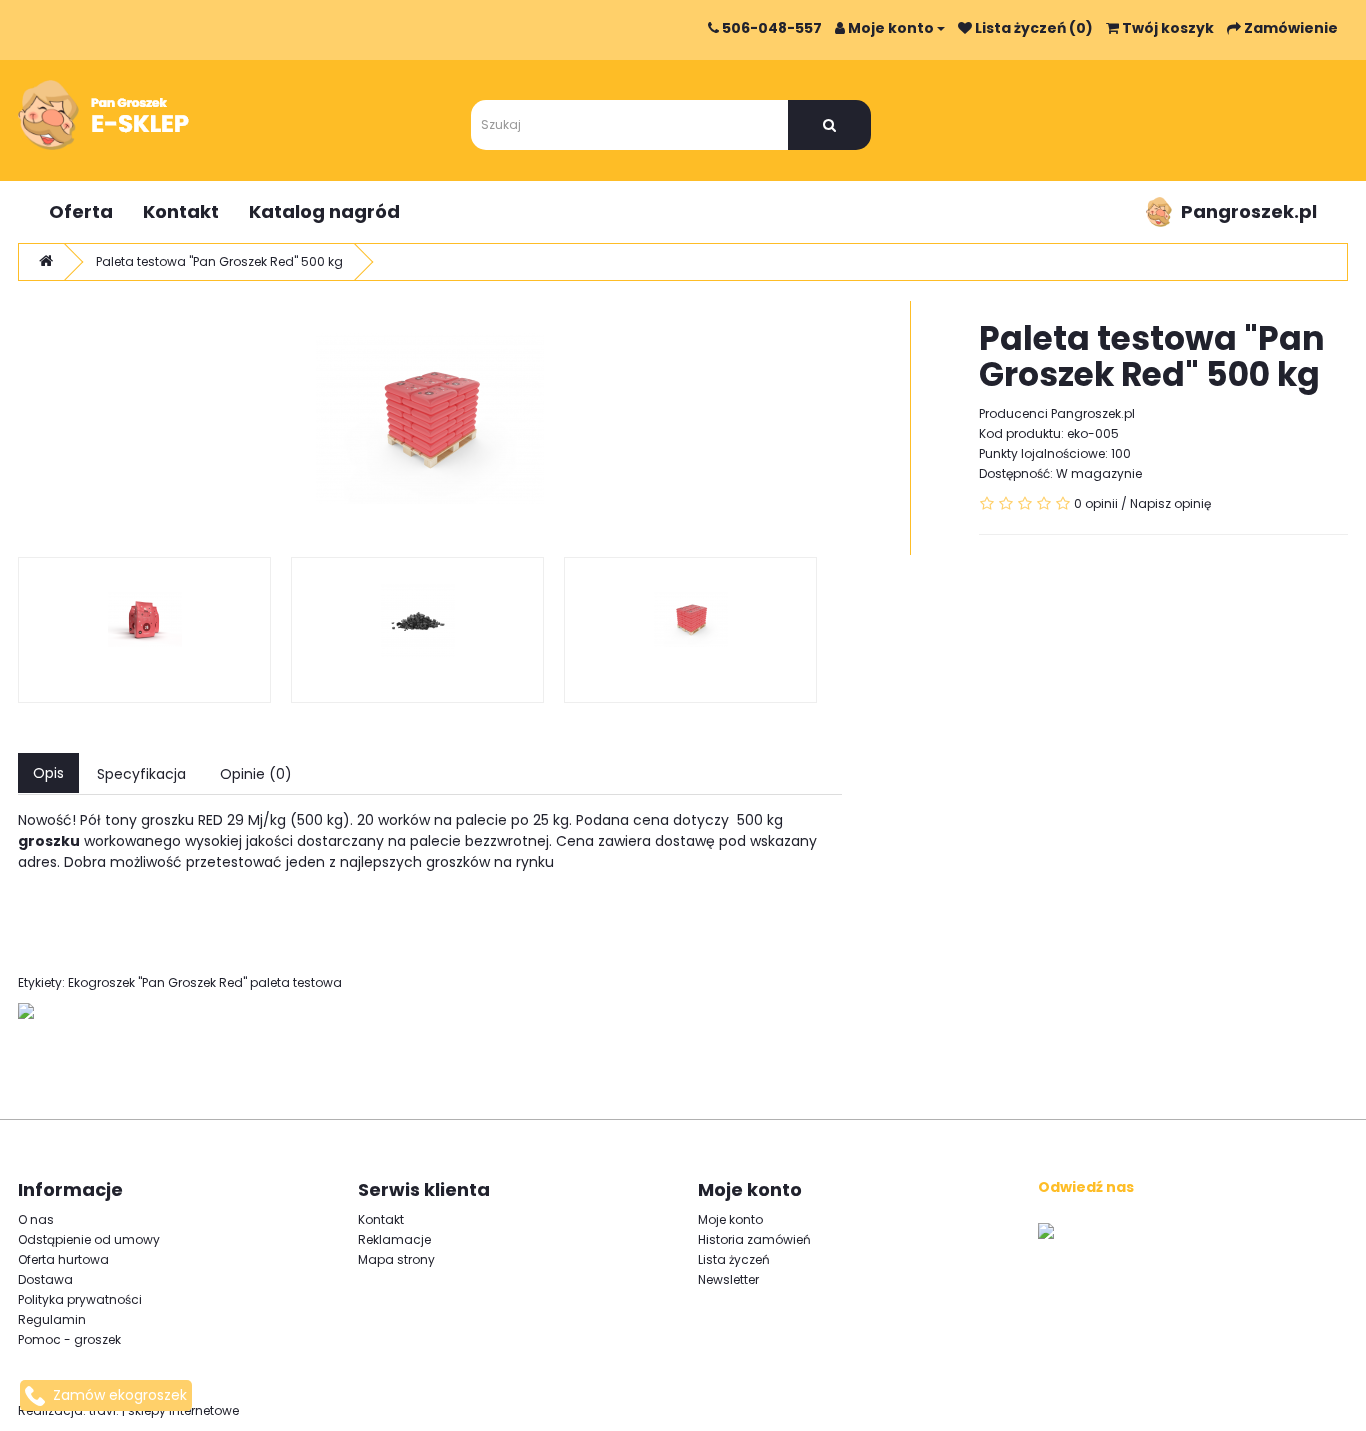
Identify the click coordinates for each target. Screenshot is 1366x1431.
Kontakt (181, 211)
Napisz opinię (1170, 503)
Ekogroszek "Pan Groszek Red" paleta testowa (205, 982)
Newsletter (728, 1279)
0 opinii (1096, 503)
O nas (36, 1219)
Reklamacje (394, 1239)
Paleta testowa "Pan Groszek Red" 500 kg (219, 261)
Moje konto (730, 1219)
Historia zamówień (754, 1239)
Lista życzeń (734, 1259)
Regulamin (52, 1319)
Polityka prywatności (80, 1299)
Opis (48, 773)
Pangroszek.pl (1249, 211)
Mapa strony (396, 1259)
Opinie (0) (256, 774)
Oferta (81, 211)
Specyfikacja (141, 774)
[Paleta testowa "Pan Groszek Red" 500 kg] (430, 419)
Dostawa (45, 1279)
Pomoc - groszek (69, 1339)
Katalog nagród (324, 211)
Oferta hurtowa (63, 1259)
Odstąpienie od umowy (89, 1239)
